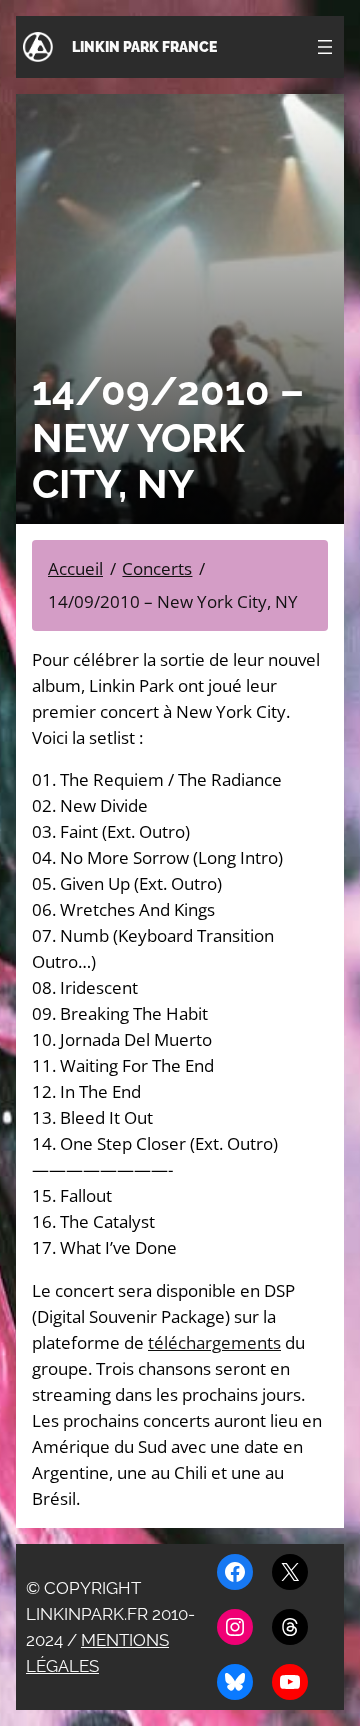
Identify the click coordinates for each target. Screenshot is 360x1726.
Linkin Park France (144, 47)
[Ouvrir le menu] (325, 47)
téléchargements (214, 1342)
